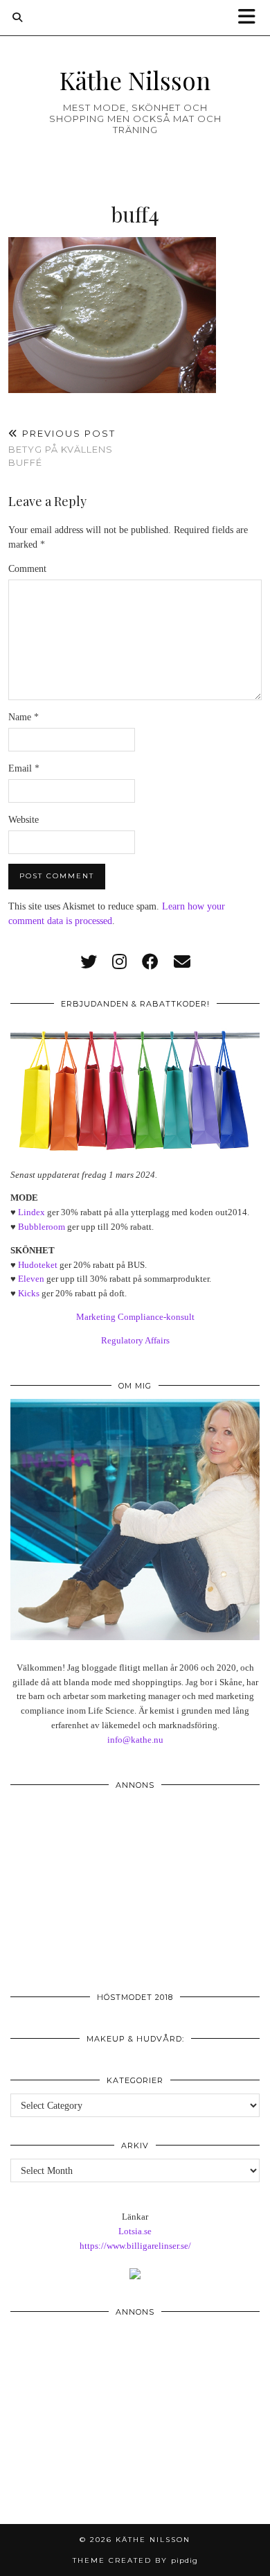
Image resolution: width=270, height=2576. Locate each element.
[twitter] (89, 962)
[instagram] (119, 962)
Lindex (31, 1212)
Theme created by (135, 2560)
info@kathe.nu (135, 1740)
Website (24, 820)
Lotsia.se (135, 2231)
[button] (251, 18)
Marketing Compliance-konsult (135, 1317)
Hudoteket (38, 1265)
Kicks (29, 1293)
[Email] (182, 962)
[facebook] (150, 962)
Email (24, 768)
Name (24, 717)
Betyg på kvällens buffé (62, 448)
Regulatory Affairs (135, 1340)
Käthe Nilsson (135, 80)
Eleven (31, 1279)
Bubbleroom (42, 1227)
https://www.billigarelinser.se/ (135, 2246)
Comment (27, 569)
